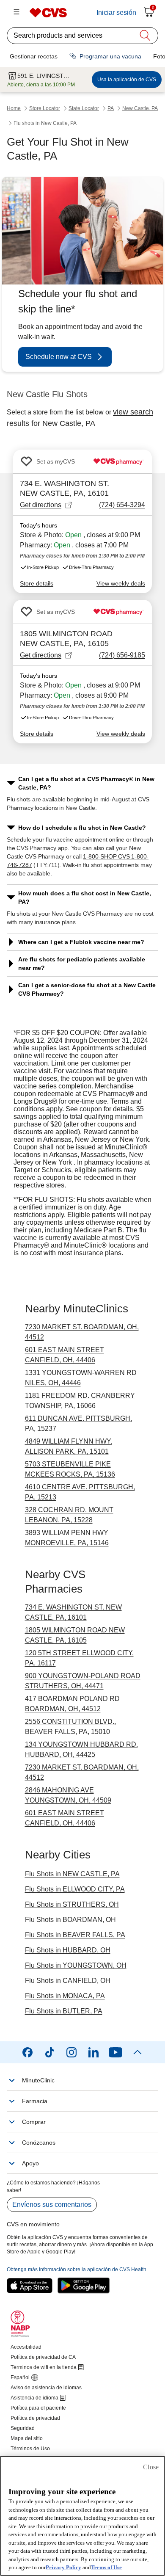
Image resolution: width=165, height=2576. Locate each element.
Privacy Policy (63, 2567)
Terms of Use (106, 2567)
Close (151, 2467)
